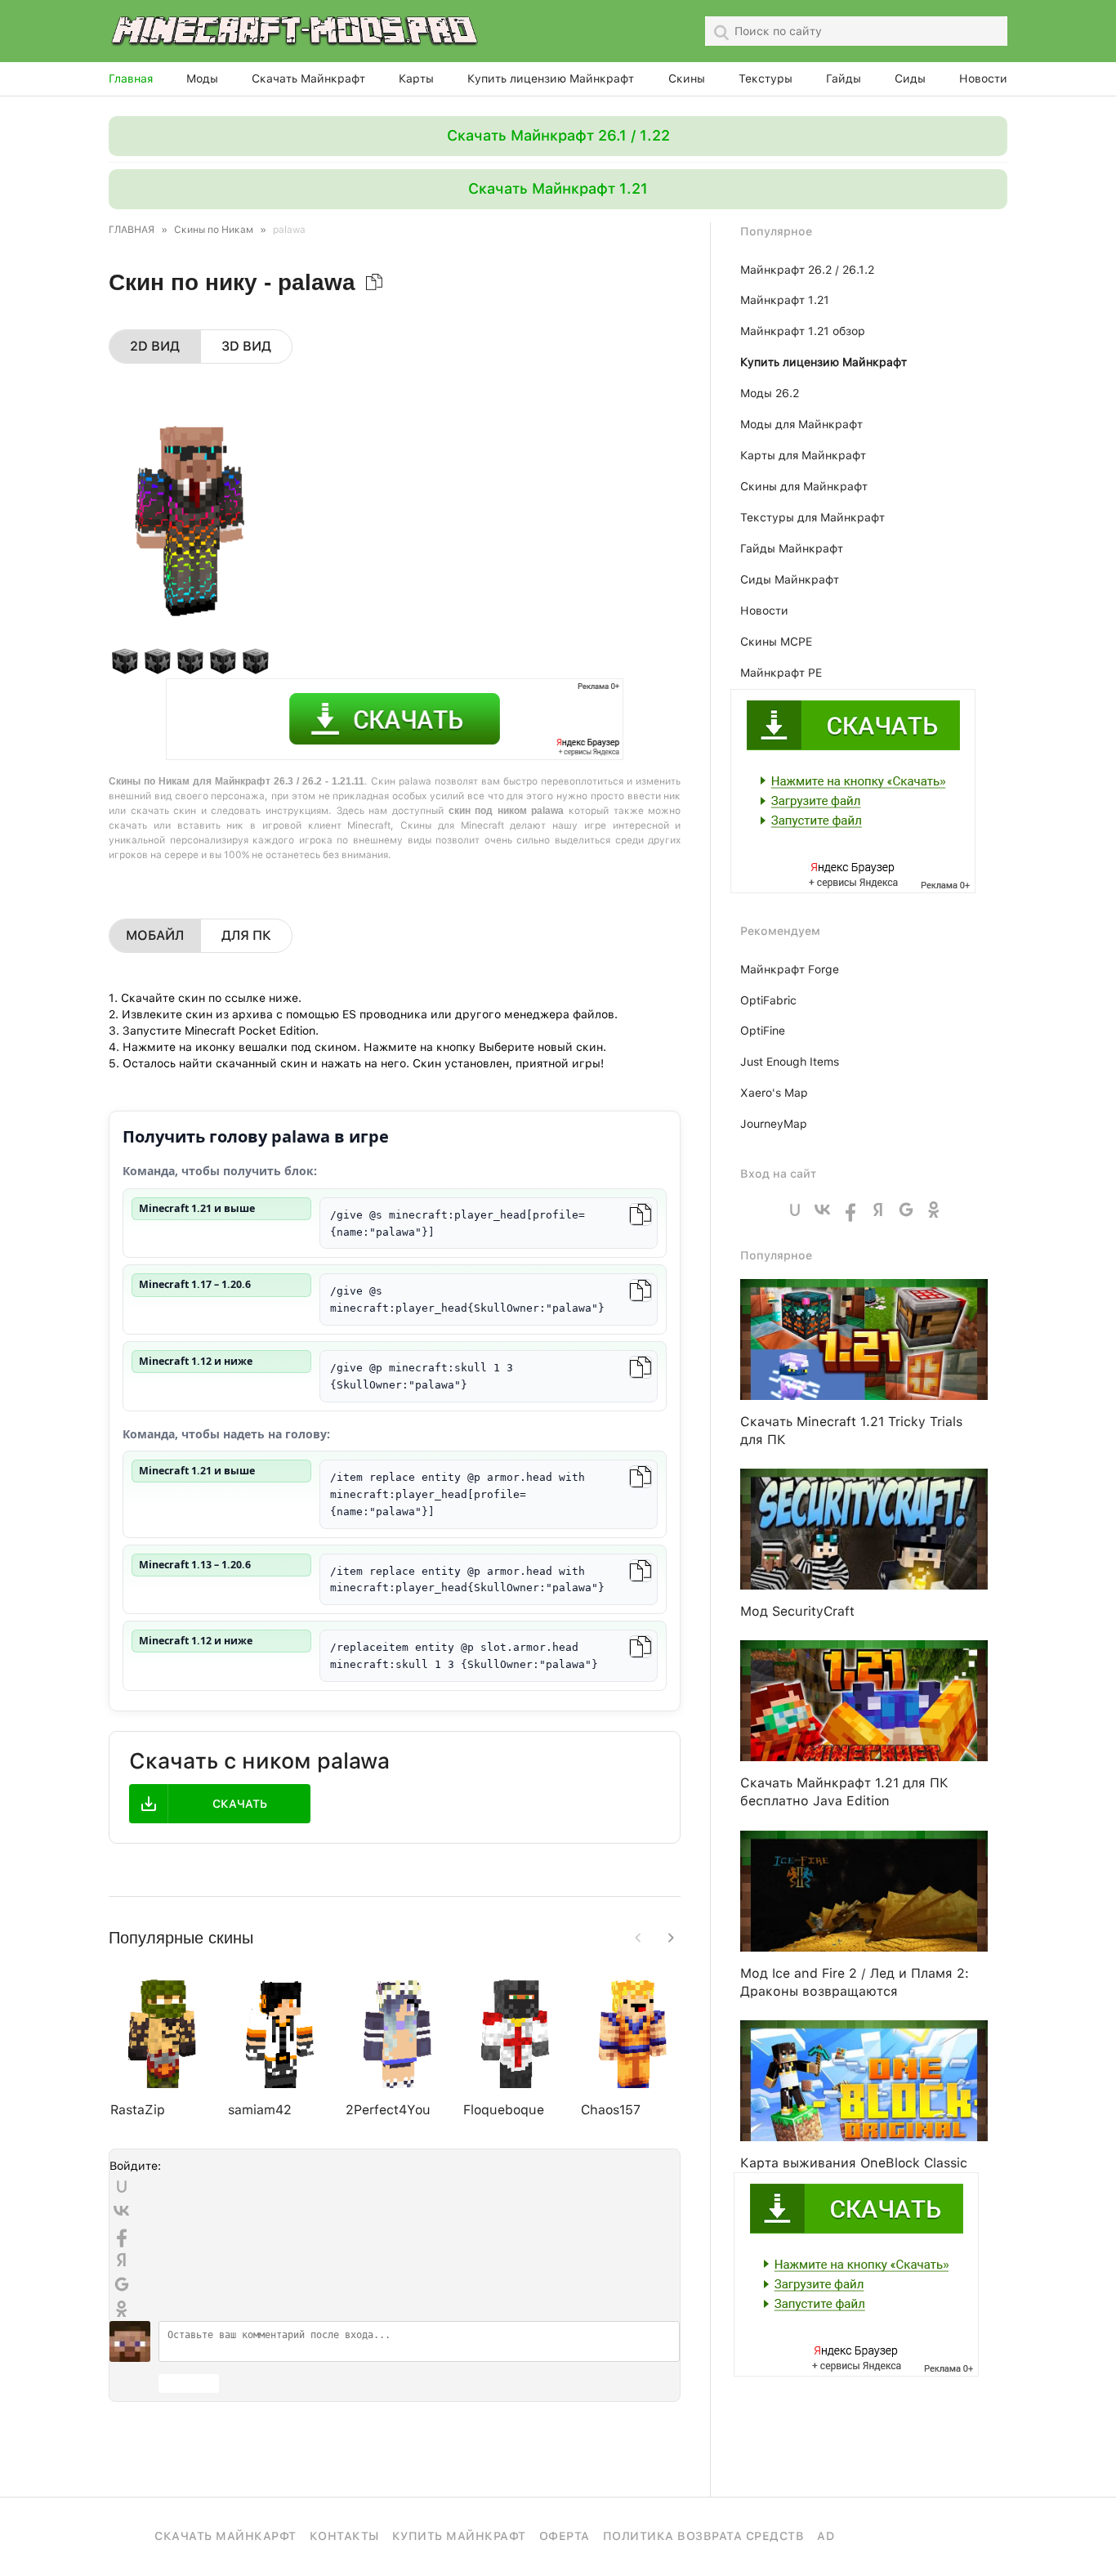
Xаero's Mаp (774, 1093)
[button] (671, 1938)
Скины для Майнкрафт (804, 486)
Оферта (565, 2536)
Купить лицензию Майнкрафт (551, 78)
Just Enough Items (790, 1062)
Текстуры (766, 78)
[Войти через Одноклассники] (122, 2309)
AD (826, 2536)
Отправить (189, 2384)
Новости (983, 78)
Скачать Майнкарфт (225, 2536)
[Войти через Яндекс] (122, 2260)
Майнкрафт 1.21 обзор (803, 331)
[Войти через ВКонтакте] (122, 2211)
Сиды (910, 78)
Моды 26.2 (770, 393)
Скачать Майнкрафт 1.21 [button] (558, 188)
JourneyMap (774, 1124)
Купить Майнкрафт (459, 2536)
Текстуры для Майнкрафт (812, 517)
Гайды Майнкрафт (792, 548)
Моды (202, 78)
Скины (687, 78)
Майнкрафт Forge (790, 969)
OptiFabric (768, 1000)
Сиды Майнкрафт (790, 579)
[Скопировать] (641, 1214)
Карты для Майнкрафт (803, 455)
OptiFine (763, 1031)
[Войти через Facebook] (122, 2235)
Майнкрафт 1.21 (785, 300)
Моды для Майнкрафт (801, 424)
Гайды (844, 78)
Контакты (344, 2536)
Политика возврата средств (704, 2536)
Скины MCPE (776, 642)
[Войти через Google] (122, 2284)
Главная (131, 78)
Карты (416, 78)
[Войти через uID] (122, 2186)
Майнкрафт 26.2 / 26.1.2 (807, 270)
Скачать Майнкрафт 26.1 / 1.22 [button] (558, 135)
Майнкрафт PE (781, 673)
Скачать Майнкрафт (308, 78)
